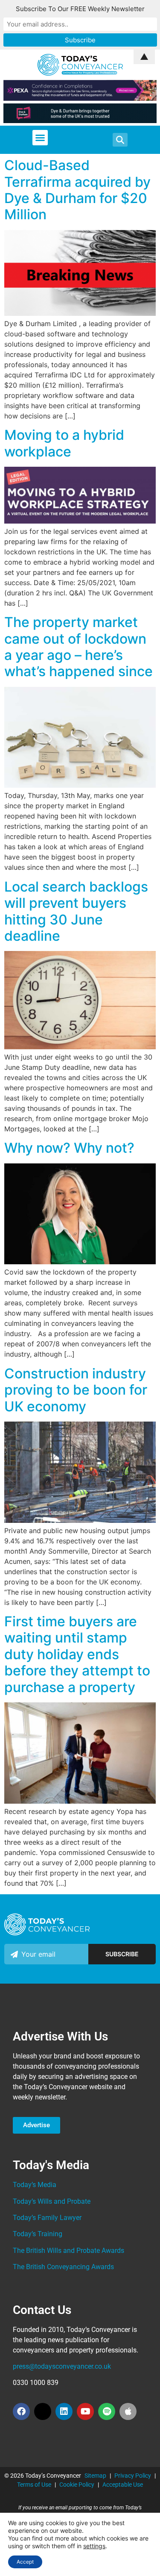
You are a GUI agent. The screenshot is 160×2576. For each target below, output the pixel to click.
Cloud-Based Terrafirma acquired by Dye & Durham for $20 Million (77, 190)
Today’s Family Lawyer (47, 2218)
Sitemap (95, 2476)
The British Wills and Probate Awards (68, 2251)
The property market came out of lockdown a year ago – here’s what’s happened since (79, 647)
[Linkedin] (64, 2411)
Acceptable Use (123, 2485)
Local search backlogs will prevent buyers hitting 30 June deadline (76, 911)
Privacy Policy (133, 2476)
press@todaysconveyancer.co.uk (62, 2366)
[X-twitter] (43, 2411)
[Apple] (128, 2411)
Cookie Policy (77, 2485)
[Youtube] (85, 2411)
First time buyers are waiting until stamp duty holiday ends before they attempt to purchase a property (77, 1654)
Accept (25, 2562)
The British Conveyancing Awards (63, 2267)
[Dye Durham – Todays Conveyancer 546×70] (80, 121)
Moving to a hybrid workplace (64, 443)
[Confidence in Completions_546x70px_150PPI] (80, 98)
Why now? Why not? (69, 1148)
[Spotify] (107, 2411)
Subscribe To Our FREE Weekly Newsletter (80, 9)
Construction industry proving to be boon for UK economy (76, 1390)
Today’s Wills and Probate (52, 2201)
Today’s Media (35, 2185)
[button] (40, 138)
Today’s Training (38, 2234)
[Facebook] (21, 2411)
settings (94, 2546)
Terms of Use (34, 2485)
